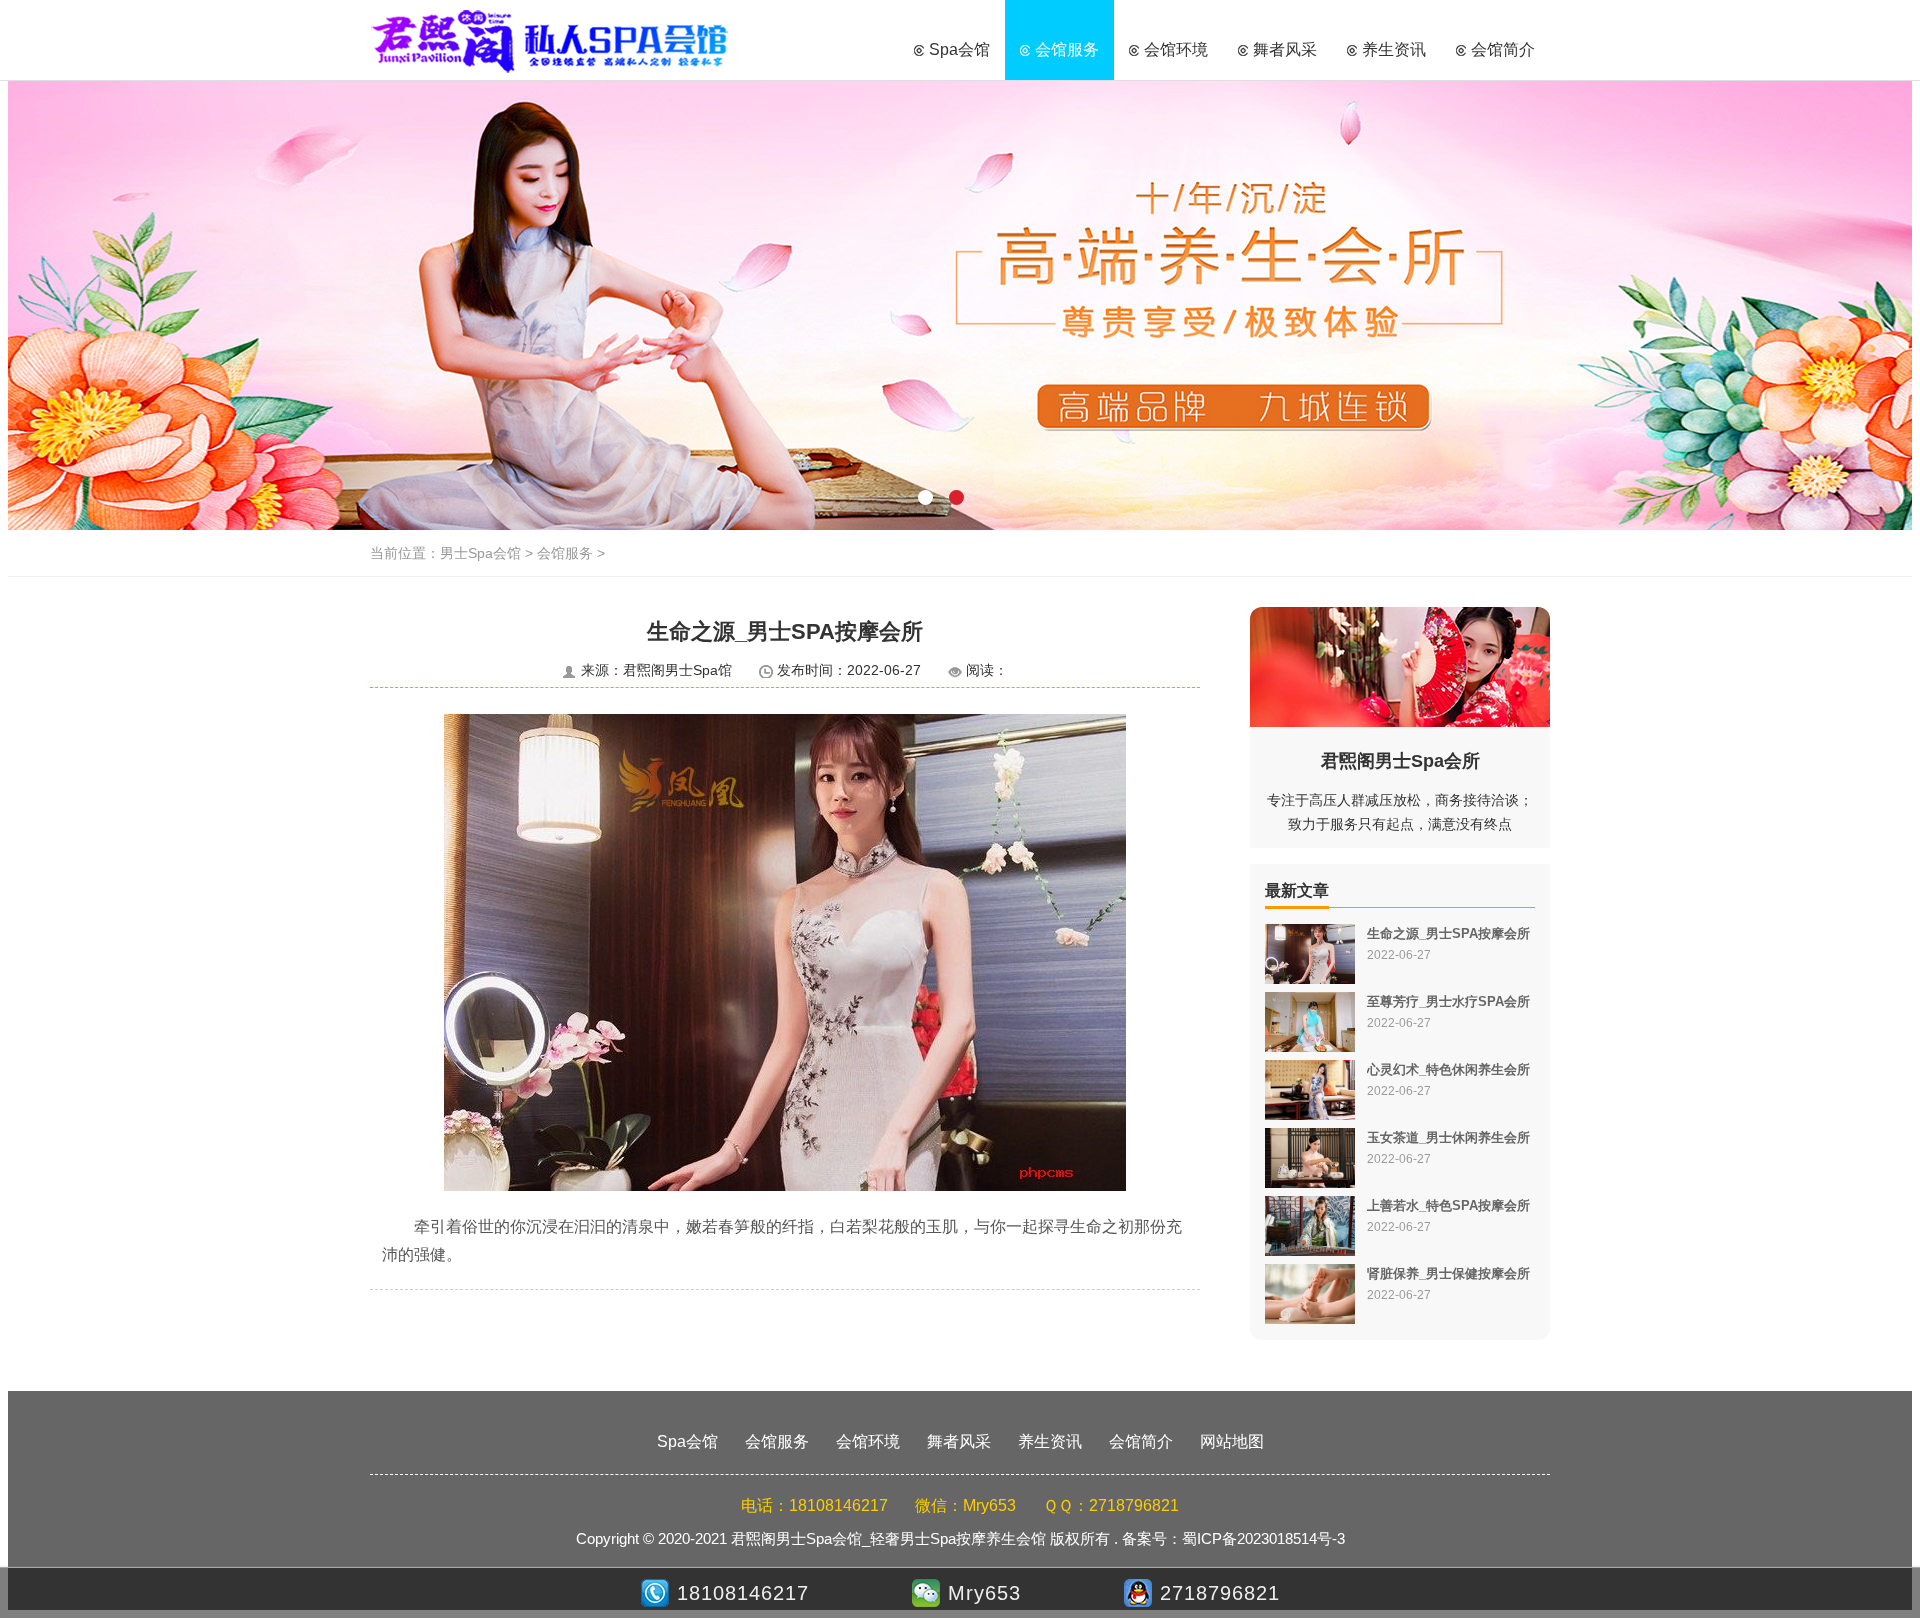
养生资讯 (1394, 49)
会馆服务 (1067, 49)
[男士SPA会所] (960, 305)
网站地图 (1232, 1441)
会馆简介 (1503, 49)
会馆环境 (1176, 49)
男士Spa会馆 (550, 40)
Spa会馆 (959, 49)
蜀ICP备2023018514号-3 (1263, 1538)
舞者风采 (1285, 49)
